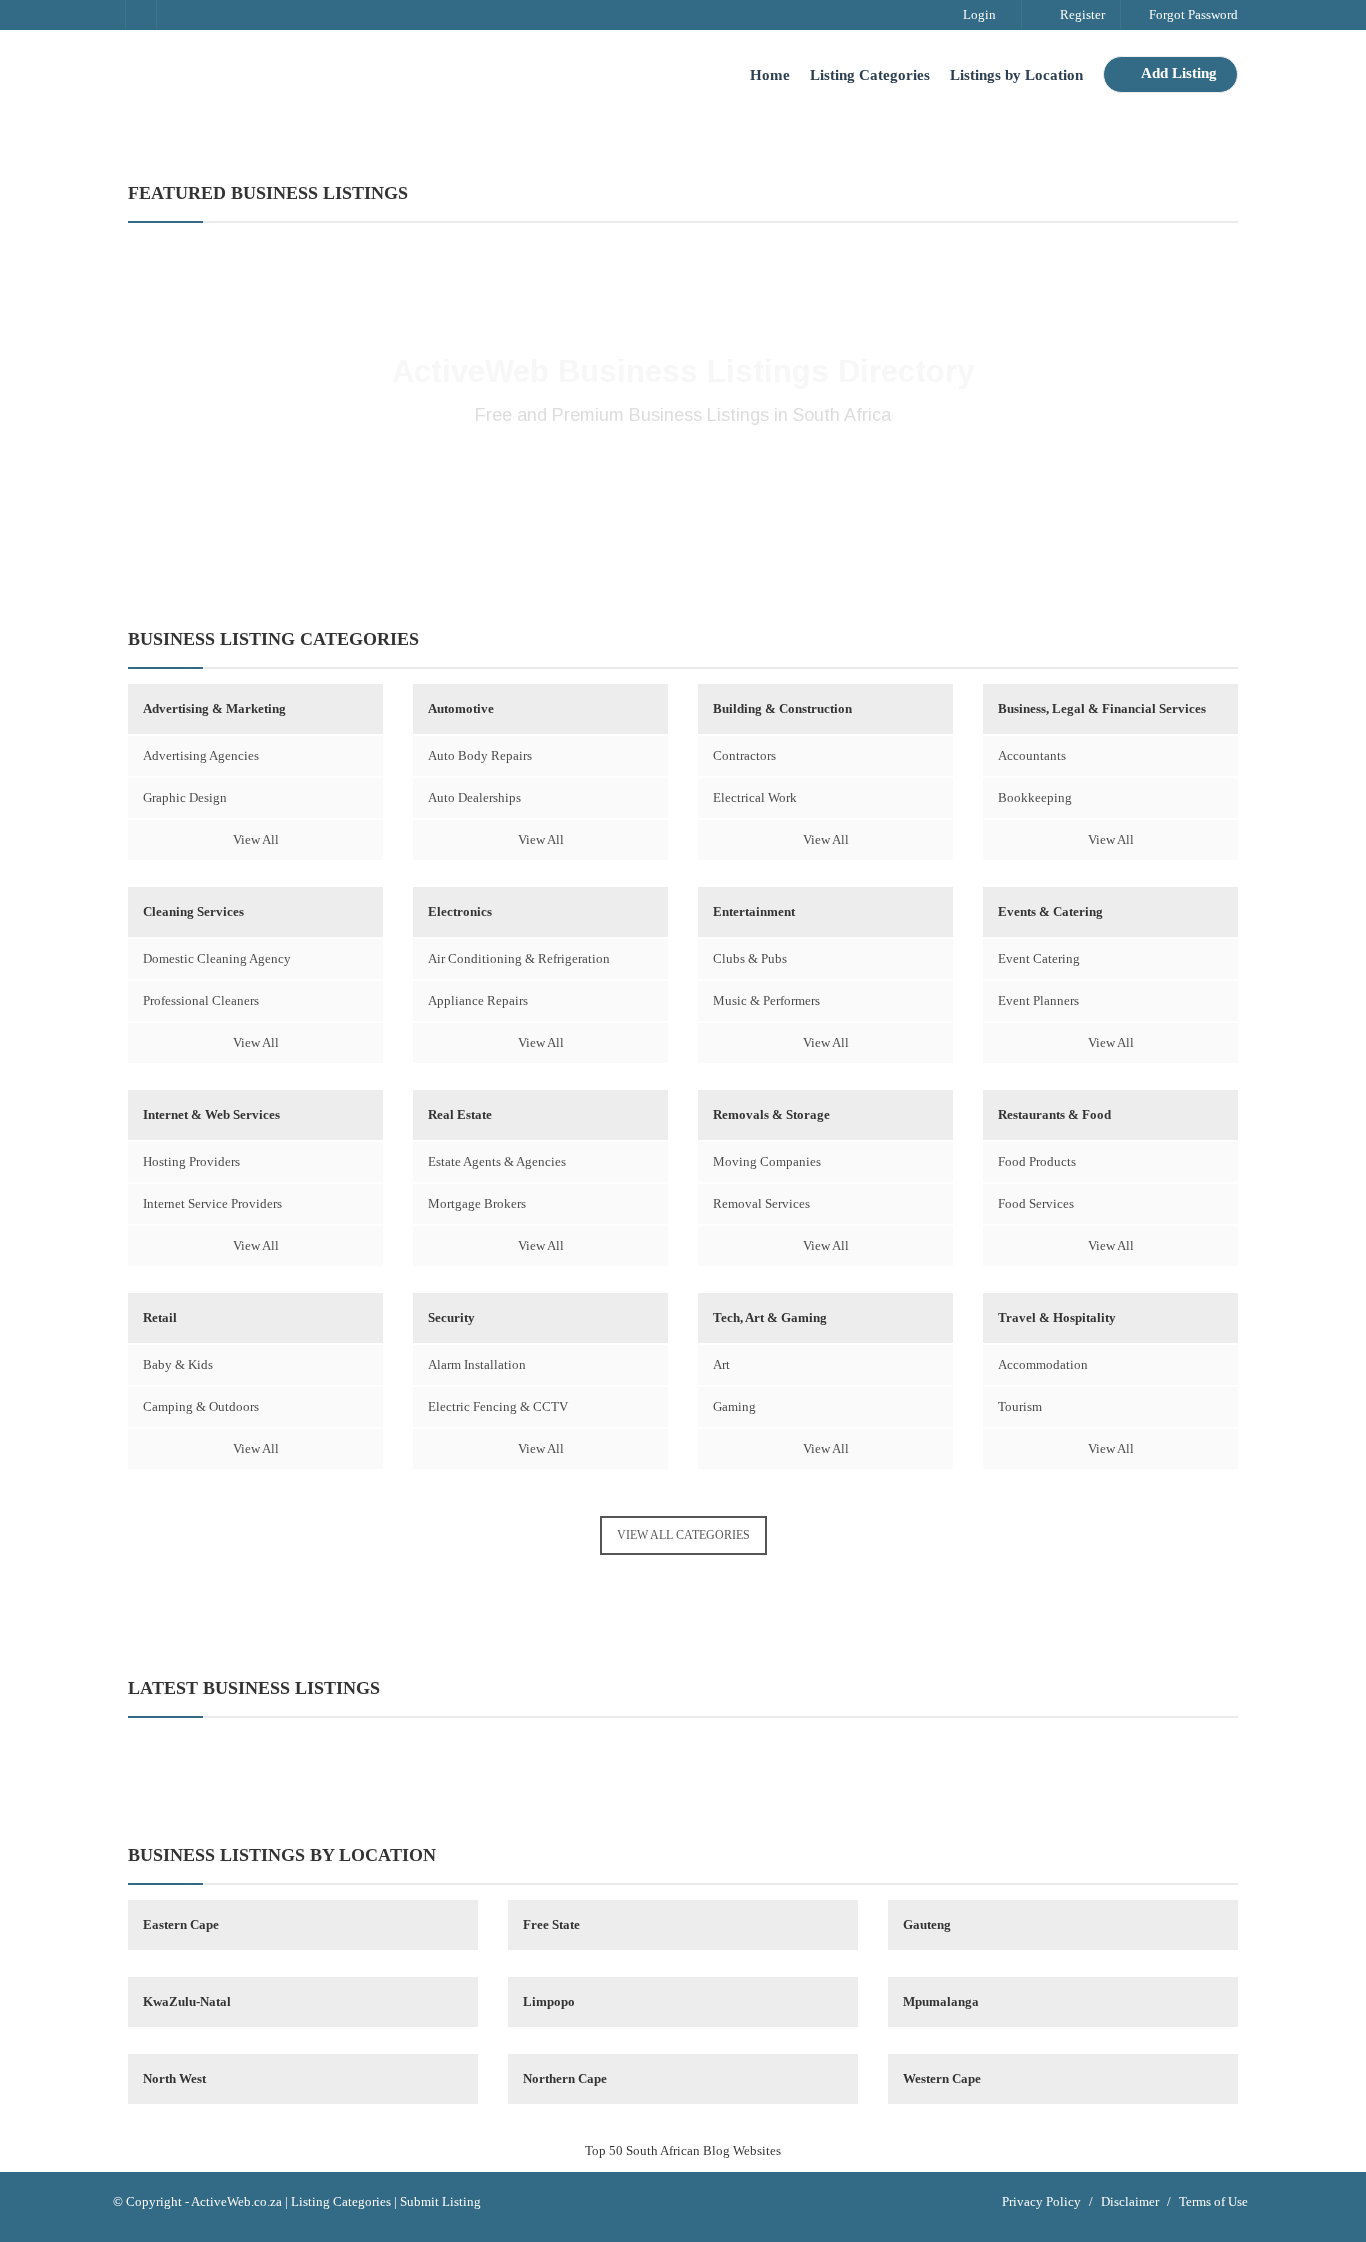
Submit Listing (440, 2201)
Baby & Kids (178, 1364)
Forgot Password (1192, 14)
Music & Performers (766, 1000)
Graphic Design (185, 797)
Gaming (734, 1406)
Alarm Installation (477, 1364)
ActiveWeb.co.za (236, 2201)
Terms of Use (1213, 2201)
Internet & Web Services (211, 1114)
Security (451, 1317)
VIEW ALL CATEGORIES (683, 1535)
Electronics (460, 911)
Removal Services (761, 1203)
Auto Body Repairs (480, 755)
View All (256, 839)
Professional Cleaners (201, 1000)
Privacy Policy (1041, 2201)
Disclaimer (1130, 2201)
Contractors (744, 755)
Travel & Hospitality (1057, 1317)
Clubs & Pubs (750, 958)
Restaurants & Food (1054, 1114)
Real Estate (460, 1114)
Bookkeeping (1035, 797)
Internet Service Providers (212, 1203)
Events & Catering (1050, 911)
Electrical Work (755, 797)
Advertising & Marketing (214, 708)
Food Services (1036, 1203)
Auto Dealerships (474, 797)
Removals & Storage (771, 1114)
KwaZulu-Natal (187, 2001)
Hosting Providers (191, 1161)
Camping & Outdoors (201, 1406)
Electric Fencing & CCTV (498, 1406)
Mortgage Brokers (477, 1203)
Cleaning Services (193, 911)
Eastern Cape (181, 1924)
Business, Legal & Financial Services (1102, 708)
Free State (551, 1924)
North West (174, 2078)
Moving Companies (767, 1161)
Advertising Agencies (201, 755)
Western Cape (942, 2078)
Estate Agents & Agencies (497, 1161)
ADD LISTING (683, 481)
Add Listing (1177, 73)
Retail (160, 1317)
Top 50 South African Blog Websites (683, 2150)
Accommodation (1043, 1364)
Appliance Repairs (478, 1000)
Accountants (1032, 755)
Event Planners (1038, 1000)
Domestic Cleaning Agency (217, 958)
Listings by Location (1016, 75)
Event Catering (1039, 958)
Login (978, 14)
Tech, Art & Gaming (770, 1317)
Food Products (1037, 1161)
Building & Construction (782, 708)
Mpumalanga (941, 2001)
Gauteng (927, 1924)
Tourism (1020, 1406)
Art (721, 1364)
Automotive (461, 708)
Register (1081, 14)
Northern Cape (565, 2078)
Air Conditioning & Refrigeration (519, 958)
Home (770, 75)
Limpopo (549, 2001)
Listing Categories (870, 75)
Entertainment (754, 911)
